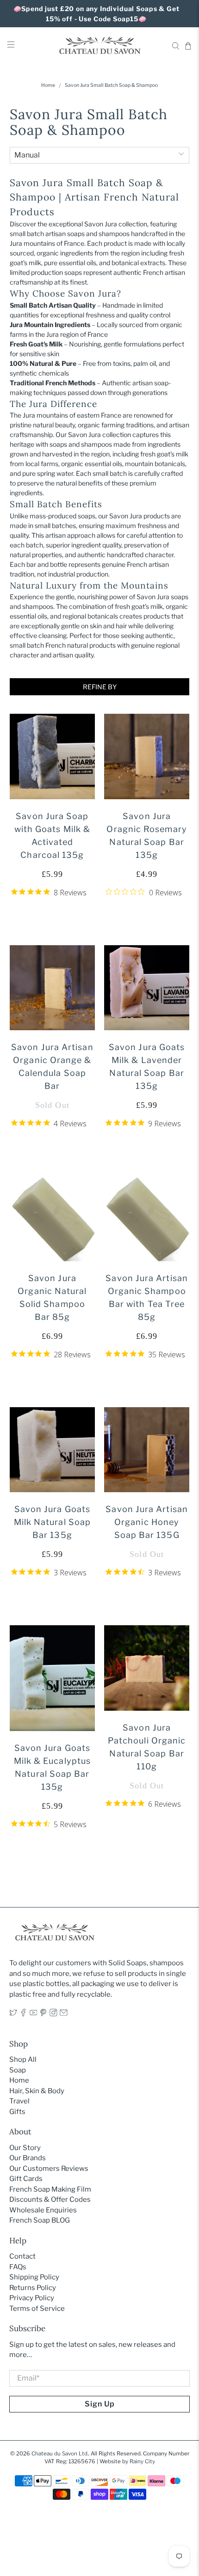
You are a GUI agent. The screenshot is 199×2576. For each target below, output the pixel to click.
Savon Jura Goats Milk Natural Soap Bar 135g (52, 1522)
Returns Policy (33, 2288)
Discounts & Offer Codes (50, 2199)
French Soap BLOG (40, 2220)
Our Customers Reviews (49, 2169)
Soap (18, 2070)
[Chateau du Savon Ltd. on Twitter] (13, 2014)
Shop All (23, 2060)
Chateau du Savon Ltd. (60, 2454)
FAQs (18, 2267)
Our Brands (28, 2158)
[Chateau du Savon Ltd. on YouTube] (34, 2014)
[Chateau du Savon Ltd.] (100, 46)
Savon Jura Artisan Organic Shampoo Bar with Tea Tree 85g (146, 1297)
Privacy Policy (32, 2298)
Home (48, 86)
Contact (22, 2256)
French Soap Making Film (50, 2189)
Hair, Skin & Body (37, 2091)
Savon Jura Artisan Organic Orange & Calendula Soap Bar (52, 1066)
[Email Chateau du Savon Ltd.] (64, 2014)
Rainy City (142, 2461)
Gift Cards (26, 2179)
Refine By (100, 687)
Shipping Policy (34, 2277)
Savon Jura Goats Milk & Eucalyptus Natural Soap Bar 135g (52, 1767)
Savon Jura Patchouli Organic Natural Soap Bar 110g (147, 1747)
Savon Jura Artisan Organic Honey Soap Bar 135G (146, 1522)
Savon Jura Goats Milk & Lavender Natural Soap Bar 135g (147, 1066)
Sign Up (100, 2404)
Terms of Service (37, 2309)
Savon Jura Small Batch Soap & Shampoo (111, 86)
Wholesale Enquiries (43, 2210)
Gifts (17, 2112)
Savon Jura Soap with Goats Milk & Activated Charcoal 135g (52, 835)
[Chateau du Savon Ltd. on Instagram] (53, 2014)
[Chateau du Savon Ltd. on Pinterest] (43, 2014)
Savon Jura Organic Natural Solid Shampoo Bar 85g (52, 1297)
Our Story (25, 2148)
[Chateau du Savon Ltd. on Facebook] (23, 2014)
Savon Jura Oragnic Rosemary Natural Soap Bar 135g (146, 835)
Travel (19, 2101)
